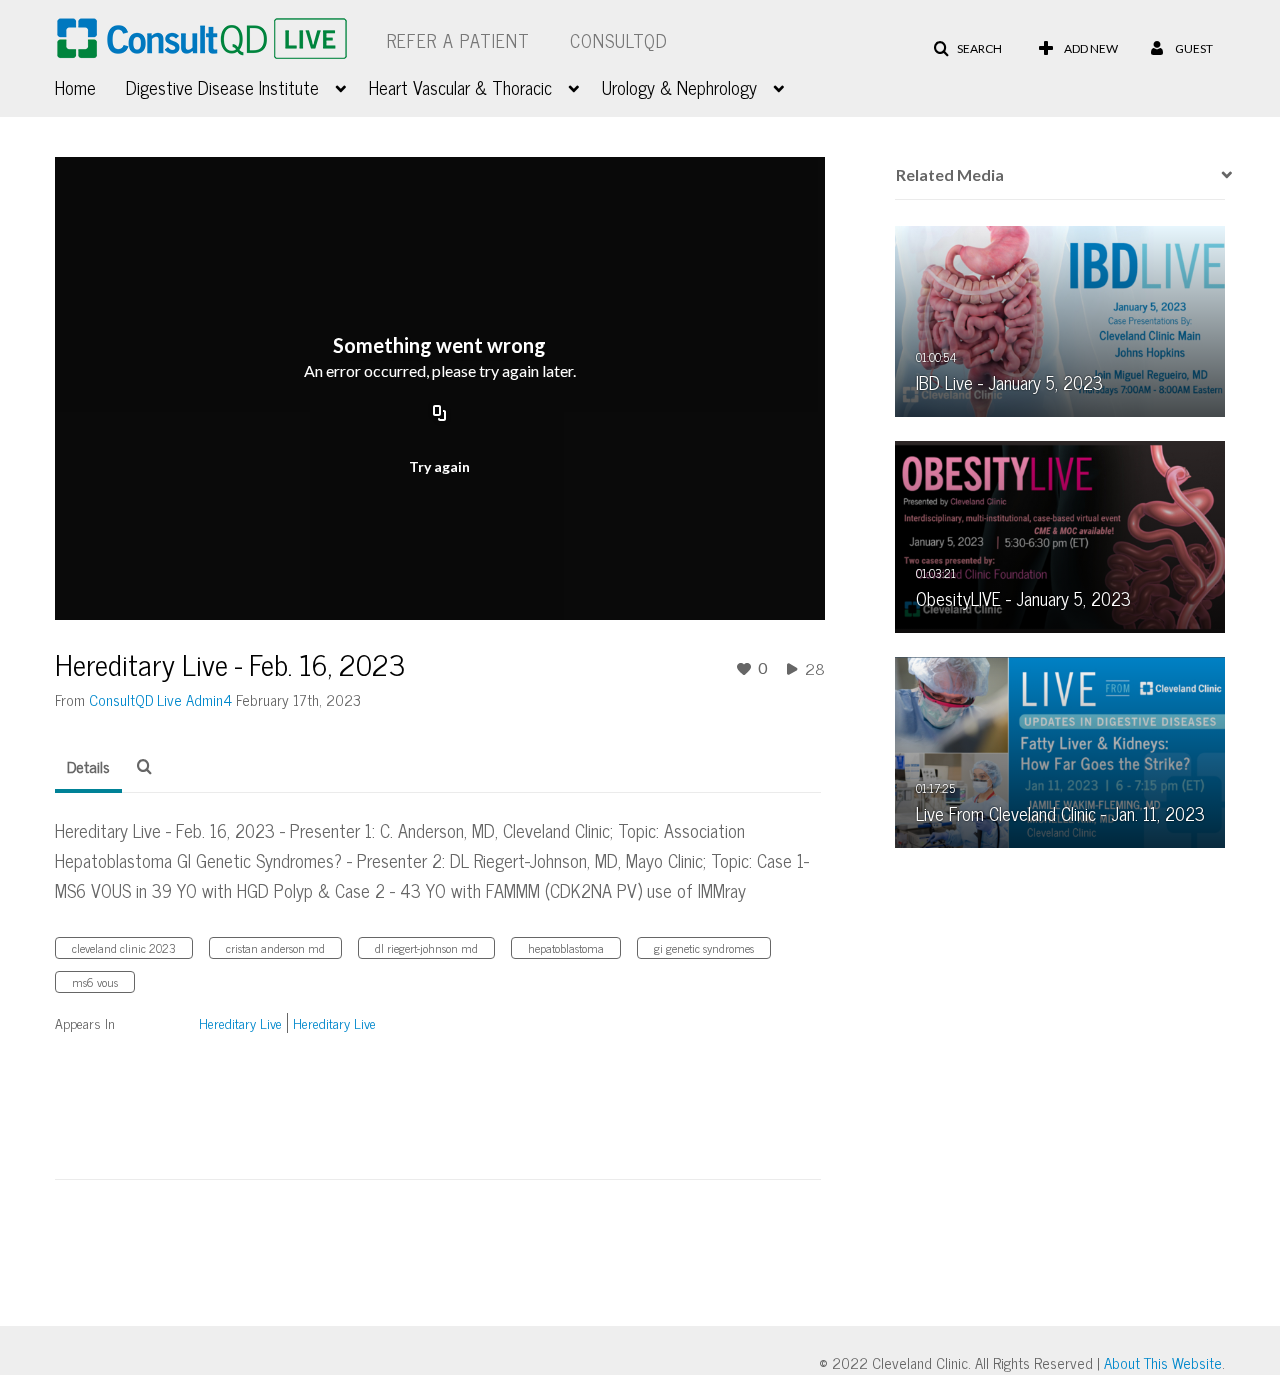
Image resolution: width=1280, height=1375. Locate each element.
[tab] (88, 767)
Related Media (950, 174)
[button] (967, 49)
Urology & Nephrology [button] (679, 87)
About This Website (1163, 1362)
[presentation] (1220, 175)
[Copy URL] (440, 414)
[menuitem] (90, 85)
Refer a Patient (458, 40)
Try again (439, 466)
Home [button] (75, 87)
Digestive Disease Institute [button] (222, 87)
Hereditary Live (240, 1022)
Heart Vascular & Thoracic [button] (460, 87)
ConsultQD (619, 40)
